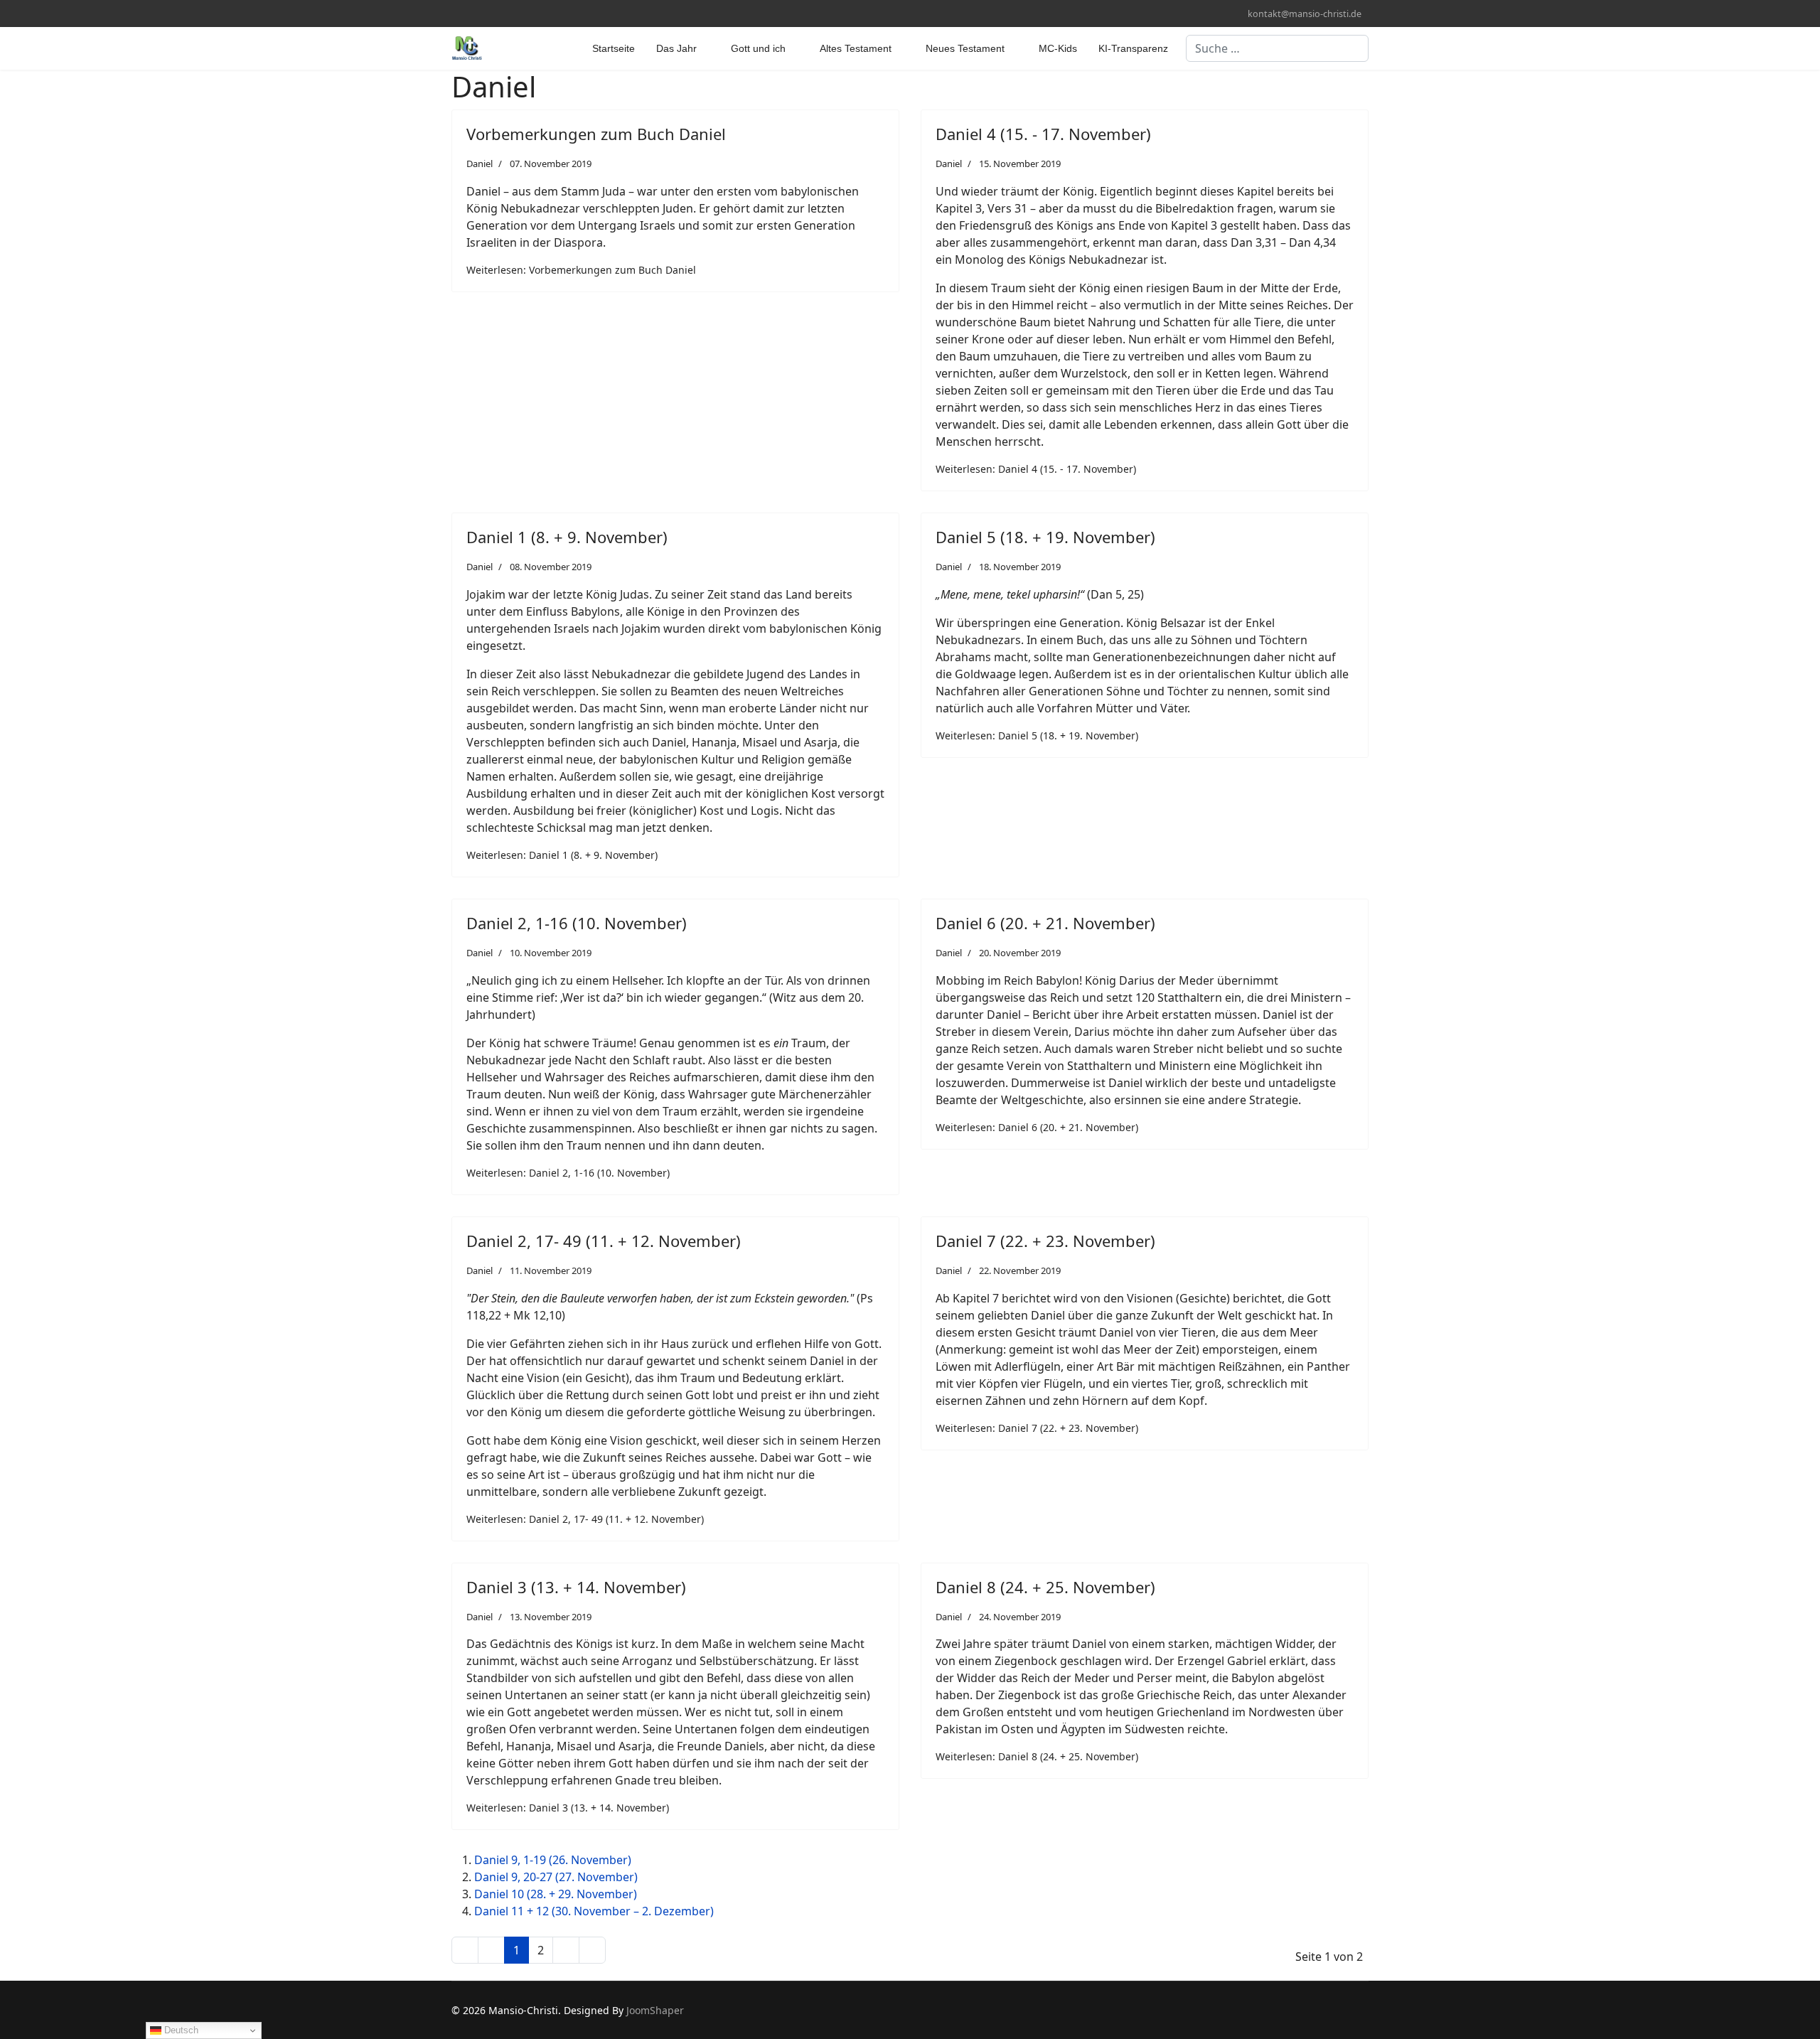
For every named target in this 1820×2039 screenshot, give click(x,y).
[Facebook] (455, 13)
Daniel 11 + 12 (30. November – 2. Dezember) (594, 1911)
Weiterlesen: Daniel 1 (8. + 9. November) (562, 855)
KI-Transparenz (1133, 48)
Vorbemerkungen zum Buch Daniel (596, 134)
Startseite (614, 48)
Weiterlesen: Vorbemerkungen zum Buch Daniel (581, 270)
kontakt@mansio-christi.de (1305, 14)
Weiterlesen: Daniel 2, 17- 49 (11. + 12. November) (585, 1519)
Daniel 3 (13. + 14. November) (576, 1587)
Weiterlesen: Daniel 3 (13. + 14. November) (568, 1808)
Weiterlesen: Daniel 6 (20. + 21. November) (1037, 1127)
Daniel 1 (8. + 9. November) (567, 537)
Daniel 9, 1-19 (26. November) (553, 1860)
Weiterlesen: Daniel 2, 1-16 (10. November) (568, 1173)
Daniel (480, 164)
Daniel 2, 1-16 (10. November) (577, 923)
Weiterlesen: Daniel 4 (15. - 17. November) (1036, 469)
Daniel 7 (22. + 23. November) (1045, 1241)
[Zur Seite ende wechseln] (592, 1950)
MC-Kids (1058, 48)
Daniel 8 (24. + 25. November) (1045, 1587)
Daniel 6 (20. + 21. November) (1045, 923)
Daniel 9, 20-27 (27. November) (556, 1877)
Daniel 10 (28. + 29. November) (556, 1894)
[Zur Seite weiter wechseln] (566, 1950)
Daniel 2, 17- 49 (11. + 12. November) (604, 1241)
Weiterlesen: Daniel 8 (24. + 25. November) (1037, 1756)
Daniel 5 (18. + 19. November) (1045, 537)
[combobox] (1277, 48)
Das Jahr (676, 48)
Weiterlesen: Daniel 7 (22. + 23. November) (1037, 1428)
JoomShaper (655, 2010)
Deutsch (180, 2030)
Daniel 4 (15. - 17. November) (1043, 134)
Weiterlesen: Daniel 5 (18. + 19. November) (1037, 735)
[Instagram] (477, 13)
